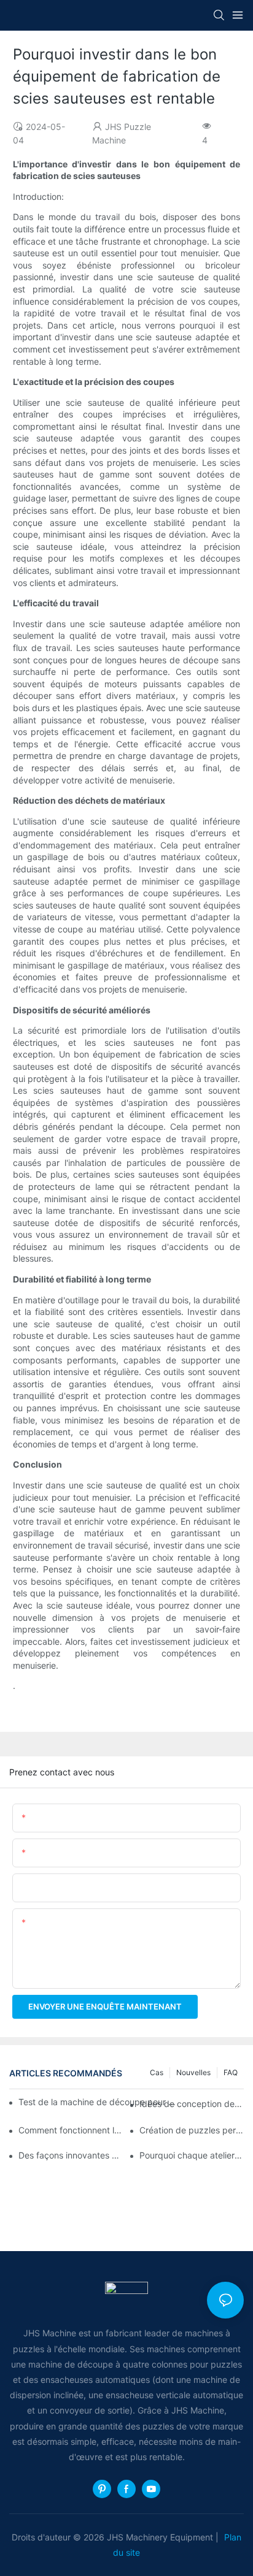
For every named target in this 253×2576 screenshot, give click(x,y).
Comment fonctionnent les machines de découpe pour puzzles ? (71, 2130)
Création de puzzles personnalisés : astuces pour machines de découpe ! (192, 2130)
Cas (157, 2072)
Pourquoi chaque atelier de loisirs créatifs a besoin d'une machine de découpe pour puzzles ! (192, 2155)
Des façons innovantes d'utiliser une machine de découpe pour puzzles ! (71, 2155)
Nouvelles (193, 2072)
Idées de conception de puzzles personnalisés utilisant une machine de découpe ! (192, 2104)
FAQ (231, 2072)
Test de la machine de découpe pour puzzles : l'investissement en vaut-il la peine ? (99, 2102)
